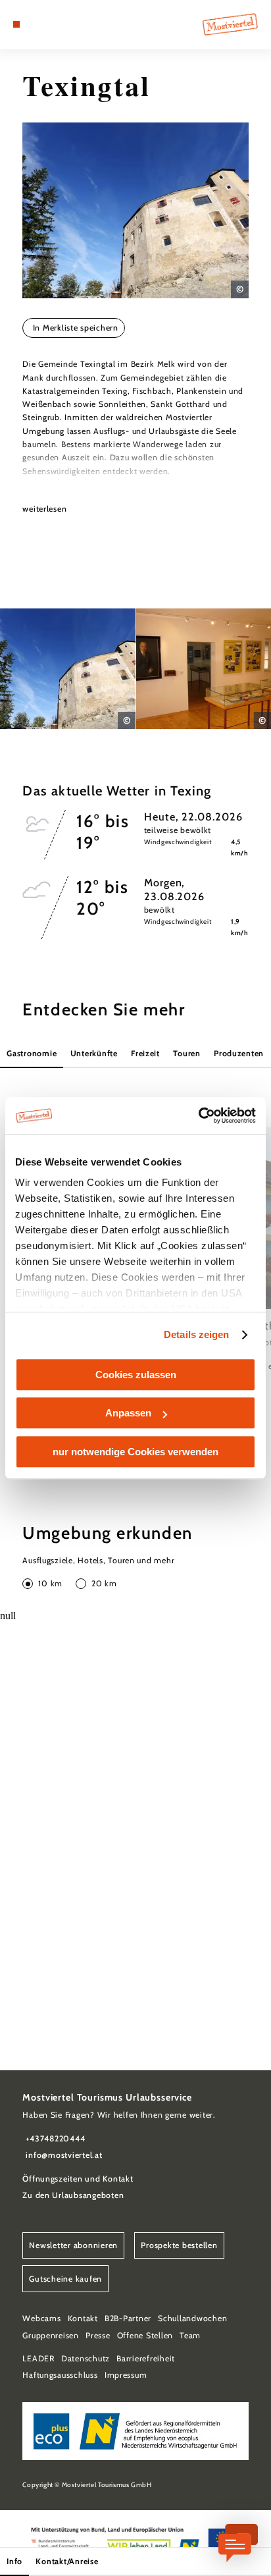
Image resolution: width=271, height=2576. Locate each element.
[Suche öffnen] (57, 24)
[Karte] (37, 24)
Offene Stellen (145, 2335)
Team (190, 2335)
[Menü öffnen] (16, 24)
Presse (98, 2335)
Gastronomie (32, 1053)
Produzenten (239, 1053)
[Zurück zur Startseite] (230, 24)
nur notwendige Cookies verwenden (135, 1452)
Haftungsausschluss (60, 2375)
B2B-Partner (128, 2318)
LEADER (38, 2358)
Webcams (41, 2318)
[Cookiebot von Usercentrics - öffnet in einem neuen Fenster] (198, 1115)
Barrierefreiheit (146, 2358)
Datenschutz (86, 2358)
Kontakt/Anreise (67, 2561)
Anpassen (128, 1413)
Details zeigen (196, 1334)
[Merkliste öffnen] (47, 24)
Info (14, 2561)
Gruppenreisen (51, 2335)
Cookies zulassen (136, 1375)
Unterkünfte (94, 1053)
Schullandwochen (192, 2318)
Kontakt (83, 2318)
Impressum (126, 2375)
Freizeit (145, 1053)
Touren (186, 1053)
